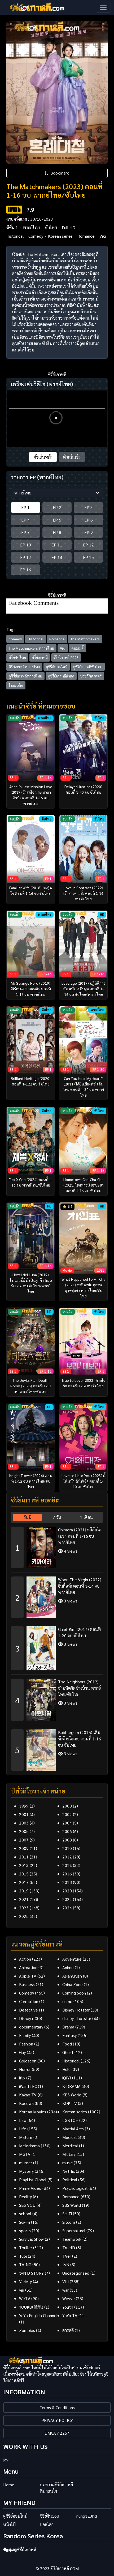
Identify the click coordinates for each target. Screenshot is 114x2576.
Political (70, 2180)
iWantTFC (28, 2086)
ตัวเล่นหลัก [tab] (43, 457)
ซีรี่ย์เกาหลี (40, 657)
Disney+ (26, 2018)
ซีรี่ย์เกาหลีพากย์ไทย (24, 667)
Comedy (36, 236)
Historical (15, 236)
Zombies (27, 2330)
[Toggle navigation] (103, 7)
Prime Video (30, 2188)
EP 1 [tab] (25, 507)
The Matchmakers (85, 639)
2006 (67, 1831)
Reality (25, 2197)
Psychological (75, 2188)
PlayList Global (33, 2180)
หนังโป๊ (9, 2524)
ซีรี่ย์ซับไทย (17, 657)
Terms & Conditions (57, 2407)
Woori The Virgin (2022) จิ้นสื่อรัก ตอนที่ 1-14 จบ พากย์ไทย (80, 1586)
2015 (24, 1874)
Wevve (69, 2298)
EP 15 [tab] (88, 557)
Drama (68, 2027)
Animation (28, 1967)
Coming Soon (74, 1993)
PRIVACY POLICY (57, 2420)
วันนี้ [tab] (28, 1517)
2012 (67, 1857)
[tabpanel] (57, 1647)
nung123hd (87, 2516)
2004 (67, 1823)
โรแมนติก (16, 685)
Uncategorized (76, 2273)
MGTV (25, 2154)
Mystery (26, 2171)
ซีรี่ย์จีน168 (49, 2516)
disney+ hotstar (77, 2018)
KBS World (72, 2095)
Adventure (72, 1959)
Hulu (66, 2069)
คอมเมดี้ (77, 648)
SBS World (72, 2205)
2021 (24, 1899)
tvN (66, 2264)
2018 (67, 1882)
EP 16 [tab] (26, 570)
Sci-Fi (67, 2214)
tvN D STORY (31, 2273)
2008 (67, 1840)
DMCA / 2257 (57, 2433)
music (67, 2163)
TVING (25, 2264)
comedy (15, 639)
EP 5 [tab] (57, 520)
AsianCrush (72, 1976)
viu (22, 2290)
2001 (24, 1814)
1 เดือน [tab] (86, 1517)
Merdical (70, 2146)
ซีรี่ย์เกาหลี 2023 (66, 657)
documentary (31, 2027)
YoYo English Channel (38, 2315)
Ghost (68, 2052)
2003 (24, 1823)
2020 (67, 1891)
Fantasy (69, 2035)
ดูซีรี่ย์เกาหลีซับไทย (88, 667)
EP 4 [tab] (25, 520)
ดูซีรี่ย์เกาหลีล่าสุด (61, 676)
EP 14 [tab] (57, 557)
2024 (67, 1908)
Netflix (69, 2171)
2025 (24, 1916)
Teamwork (72, 2239)
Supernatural (74, 2230)
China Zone (73, 1984)
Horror (25, 2069)
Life (23, 2129)
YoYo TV (70, 2315)
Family (25, 2035)
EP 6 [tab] (89, 520)
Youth (68, 2307)
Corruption (29, 2001)
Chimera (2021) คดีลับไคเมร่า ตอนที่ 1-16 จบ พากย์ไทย (80, 1536)
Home (9, 2485)
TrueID (69, 2247)
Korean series (60, 236)
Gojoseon (28, 2061)
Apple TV (28, 1976)
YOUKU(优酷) (31, 2307)
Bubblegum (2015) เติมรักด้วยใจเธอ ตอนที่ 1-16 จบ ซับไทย (80, 1739)
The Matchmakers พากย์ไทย (31, 648)
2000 (67, 1806)
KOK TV (70, 2103)
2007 (24, 1840)
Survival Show (31, 2239)
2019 (24, 1891)
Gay (22, 2052)
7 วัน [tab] (57, 1517)
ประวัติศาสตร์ (91, 676)
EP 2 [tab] (57, 507)
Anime (68, 1967)
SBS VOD (27, 2205)
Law (23, 2120)
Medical (69, 2137)
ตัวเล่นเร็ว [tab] (72, 457)
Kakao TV (28, 2095)
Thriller (26, 2247)
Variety (25, 2281)
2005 (24, 1831)
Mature (26, 2137)
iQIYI (67, 2078)
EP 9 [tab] (89, 532)
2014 (67, 1865)
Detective (28, 2010)
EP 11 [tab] (57, 545)
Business (27, 1984)
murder (26, 2163)
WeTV (25, 2298)
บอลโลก (47, 2524)
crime (67, 2001)
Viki (103, 236)
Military (69, 2154)
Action (25, 1959)
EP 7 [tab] (25, 532)
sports (25, 2230)
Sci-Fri (25, 2222)
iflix (22, 2078)
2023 (24, 1908)
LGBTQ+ (70, 2120)
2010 (67, 1848)
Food (67, 2044)
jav (6, 2460)
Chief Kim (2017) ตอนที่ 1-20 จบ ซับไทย (79, 1632)
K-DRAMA (71, 2086)
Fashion (26, 2044)
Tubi (23, 2256)
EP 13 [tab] (26, 557)
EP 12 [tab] (88, 545)
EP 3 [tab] (89, 507)
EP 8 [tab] (57, 532)
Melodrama (29, 2146)
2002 (67, 1814)
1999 (24, 1806)
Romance (86, 236)
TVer (67, 2256)
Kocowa (26, 2103)
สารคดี (68, 2330)
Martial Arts (73, 2129)
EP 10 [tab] (26, 545)
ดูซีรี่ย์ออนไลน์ (57, 667)
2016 (67, 1874)
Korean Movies (33, 2112)
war (65, 2290)
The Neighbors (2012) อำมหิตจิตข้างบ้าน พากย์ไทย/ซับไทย (79, 1688)
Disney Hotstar (76, 2010)
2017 (24, 1882)
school (25, 2214)
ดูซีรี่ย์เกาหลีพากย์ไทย (25, 676)
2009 (24, 1848)
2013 (24, 1865)
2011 (24, 1857)
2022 (67, 1899)
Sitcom (69, 2222)
